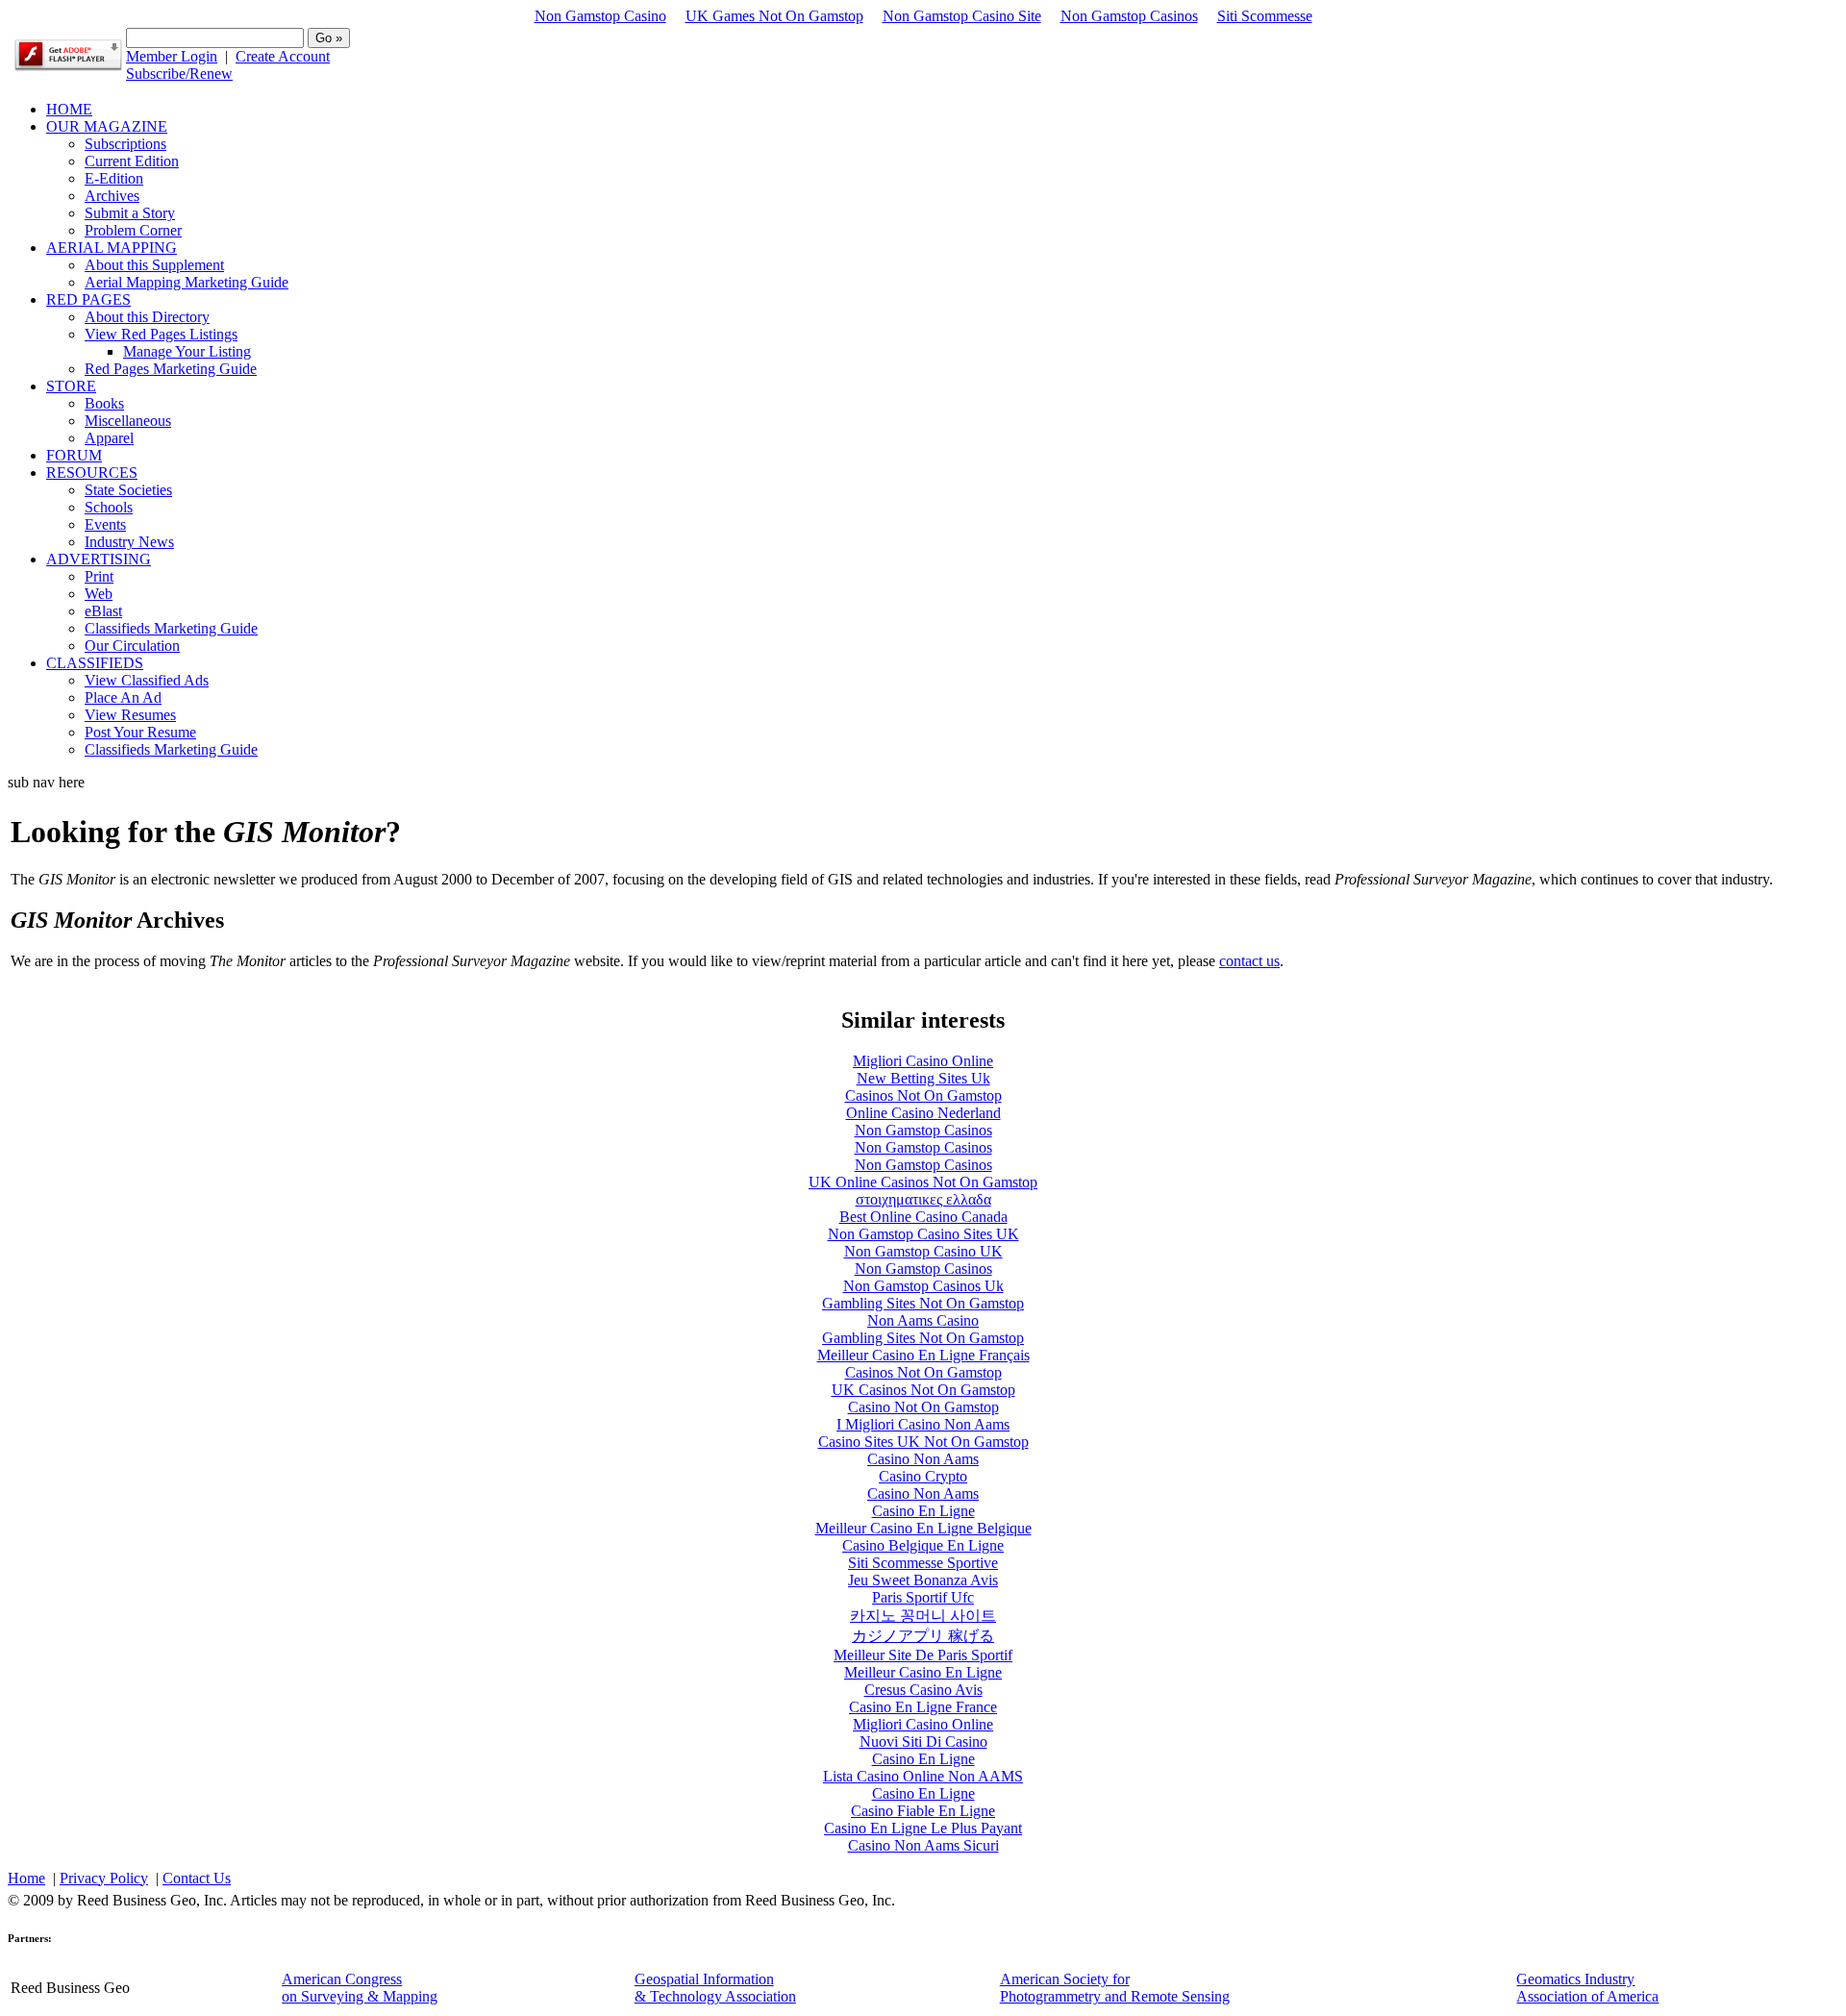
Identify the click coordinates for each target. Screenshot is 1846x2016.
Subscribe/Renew (179, 74)
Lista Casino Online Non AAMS (923, 1776)
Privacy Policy (104, 1878)
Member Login (172, 56)
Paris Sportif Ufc (923, 1597)
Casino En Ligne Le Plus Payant (923, 1828)
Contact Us (197, 1878)
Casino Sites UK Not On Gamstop (923, 1442)
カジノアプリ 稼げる (923, 1636)
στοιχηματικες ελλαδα (923, 1199)
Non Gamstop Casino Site (962, 16)
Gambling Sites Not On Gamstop (923, 1303)
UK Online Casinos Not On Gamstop (923, 1182)
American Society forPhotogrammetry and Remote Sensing (1115, 1988)
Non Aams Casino (923, 1320)
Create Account (283, 56)
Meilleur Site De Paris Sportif (923, 1655)
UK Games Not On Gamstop (774, 16)
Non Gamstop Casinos (1129, 16)
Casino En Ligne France (923, 1707)
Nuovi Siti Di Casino (923, 1742)
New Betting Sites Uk (923, 1078)
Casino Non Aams (923, 1459)
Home (26, 1878)
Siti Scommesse (1265, 16)
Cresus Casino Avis (923, 1690)
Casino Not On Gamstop (923, 1407)
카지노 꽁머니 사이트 (923, 1616)
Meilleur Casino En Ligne (923, 1672)
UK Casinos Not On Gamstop (923, 1390)
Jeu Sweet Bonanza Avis (923, 1580)
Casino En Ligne (923, 1511)
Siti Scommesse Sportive (923, 1563)
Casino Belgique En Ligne (923, 1545)
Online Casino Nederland (923, 1113)
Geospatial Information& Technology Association (715, 1988)
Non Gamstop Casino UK (923, 1251)
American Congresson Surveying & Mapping (360, 1988)
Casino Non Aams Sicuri (923, 1845)
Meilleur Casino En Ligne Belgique (923, 1528)
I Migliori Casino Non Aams (923, 1424)
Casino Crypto (923, 1476)
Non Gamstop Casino (600, 16)
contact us (1249, 961)
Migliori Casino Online (923, 1061)
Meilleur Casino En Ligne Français (923, 1355)
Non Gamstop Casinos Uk (923, 1286)
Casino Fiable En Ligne (923, 1811)
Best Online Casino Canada (923, 1217)
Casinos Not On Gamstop (923, 1095)
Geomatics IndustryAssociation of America (1587, 1988)
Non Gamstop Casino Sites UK (923, 1234)
